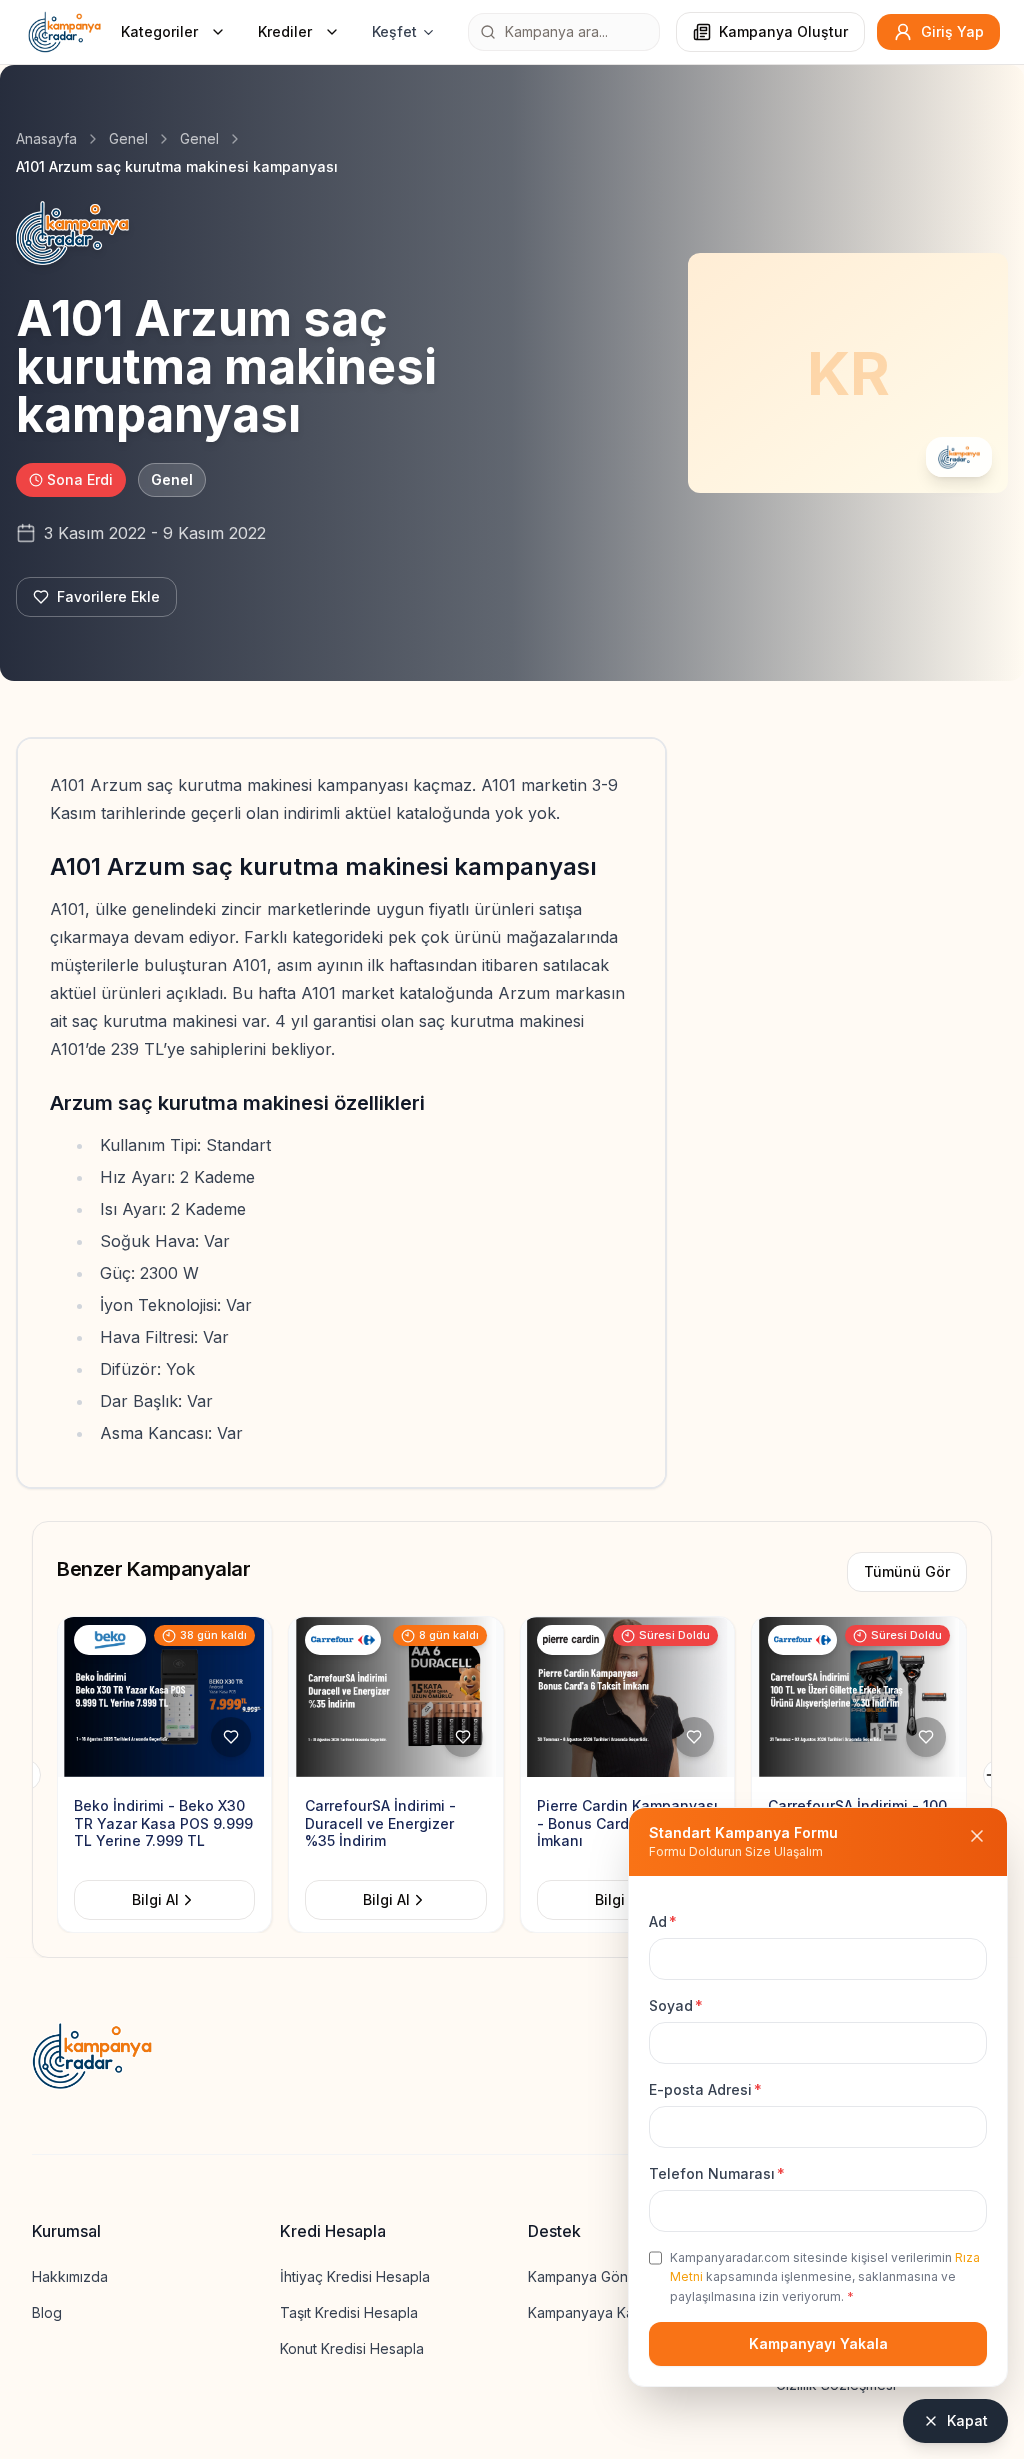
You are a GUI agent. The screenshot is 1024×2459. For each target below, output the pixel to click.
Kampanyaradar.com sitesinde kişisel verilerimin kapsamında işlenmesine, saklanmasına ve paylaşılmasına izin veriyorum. (825, 2277)
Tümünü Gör (907, 1571)
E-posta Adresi (705, 2089)
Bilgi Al (167, 1899)
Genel (128, 138)
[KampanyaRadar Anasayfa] (64, 32)
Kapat (967, 2420)
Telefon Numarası (717, 2173)
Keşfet (394, 31)
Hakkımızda (70, 2276)
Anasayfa (46, 138)
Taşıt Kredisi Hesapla (349, 2312)
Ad (663, 1921)
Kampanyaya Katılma (595, 2312)
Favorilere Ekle (108, 596)
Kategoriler (159, 31)
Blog (47, 2312)
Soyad (676, 2005)
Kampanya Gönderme (599, 2276)
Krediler (285, 31)
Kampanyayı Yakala (818, 2343)
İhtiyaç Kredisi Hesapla (355, 2276)
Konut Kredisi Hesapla (352, 2348)
